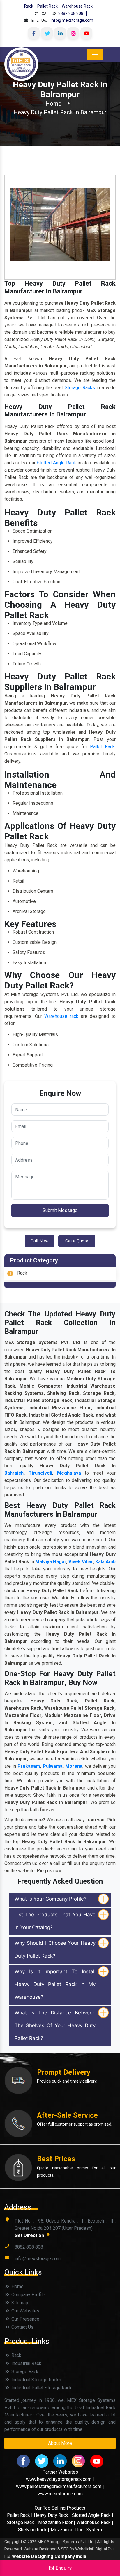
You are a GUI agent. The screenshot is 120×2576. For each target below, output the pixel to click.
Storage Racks (80, 388)
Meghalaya (69, 1473)
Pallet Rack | (20, 2515)
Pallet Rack (47, 6)
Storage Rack (24, 2372)
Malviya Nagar (51, 1562)
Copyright (13, 2542)
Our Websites (25, 2311)
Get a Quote (77, 1241)
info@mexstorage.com (72, 20)
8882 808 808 (71, 13)
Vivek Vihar (81, 1562)
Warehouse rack (61, 1016)
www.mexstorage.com (60, 2494)
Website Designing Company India (49, 2556)
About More (60, 2443)
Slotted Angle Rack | (93, 2515)
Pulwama (53, 1766)
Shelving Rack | (34, 2530)
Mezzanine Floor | (57, 2522)
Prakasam (29, 1766)
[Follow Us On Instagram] (73, 33)
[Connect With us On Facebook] (34, 33)
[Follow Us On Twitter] (47, 33)
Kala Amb (105, 1562)
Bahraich (14, 1473)
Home (53, 104)
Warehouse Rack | (95, 2522)
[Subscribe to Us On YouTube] (86, 33)
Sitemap (19, 2303)
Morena (74, 1766)
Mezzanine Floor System (76, 2530)
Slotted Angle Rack (56, 463)
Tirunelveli (40, 1473)
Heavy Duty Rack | (53, 2515)
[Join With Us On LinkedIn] (60, 33)
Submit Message (60, 1210)
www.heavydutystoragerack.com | (60, 2479)
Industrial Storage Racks (36, 2380)
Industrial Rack (26, 2363)
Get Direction (30, 2235)
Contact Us (22, 2327)
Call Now (40, 1241)
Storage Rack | (22, 2522)
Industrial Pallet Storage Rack (41, 2388)
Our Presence (25, 2319)
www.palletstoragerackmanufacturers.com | (60, 2486)
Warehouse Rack (77, 6)
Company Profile (28, 2295)
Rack (29, 6)
